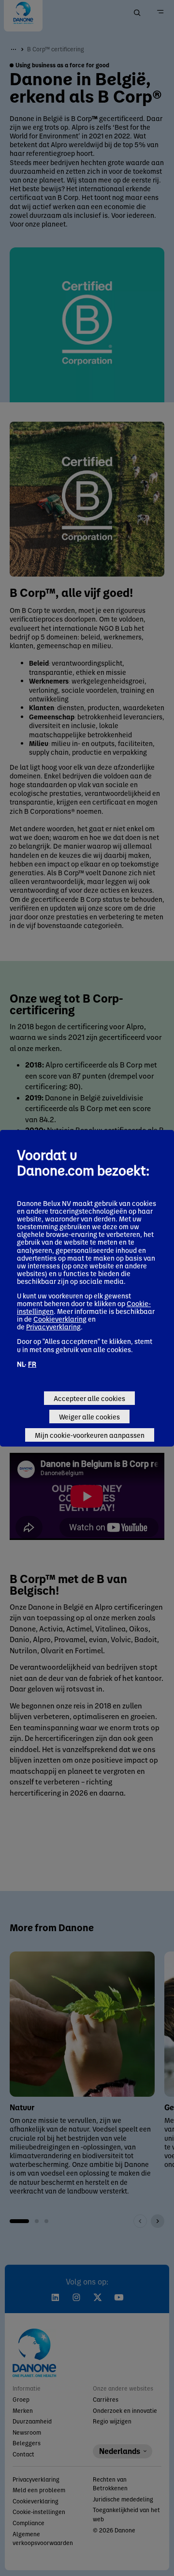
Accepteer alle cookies (89, 1398)
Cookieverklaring (60, 1319)
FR (32, 1364)
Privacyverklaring (53, 1326)
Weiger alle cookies (89, 1417)
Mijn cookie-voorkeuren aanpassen (90, 1435)
